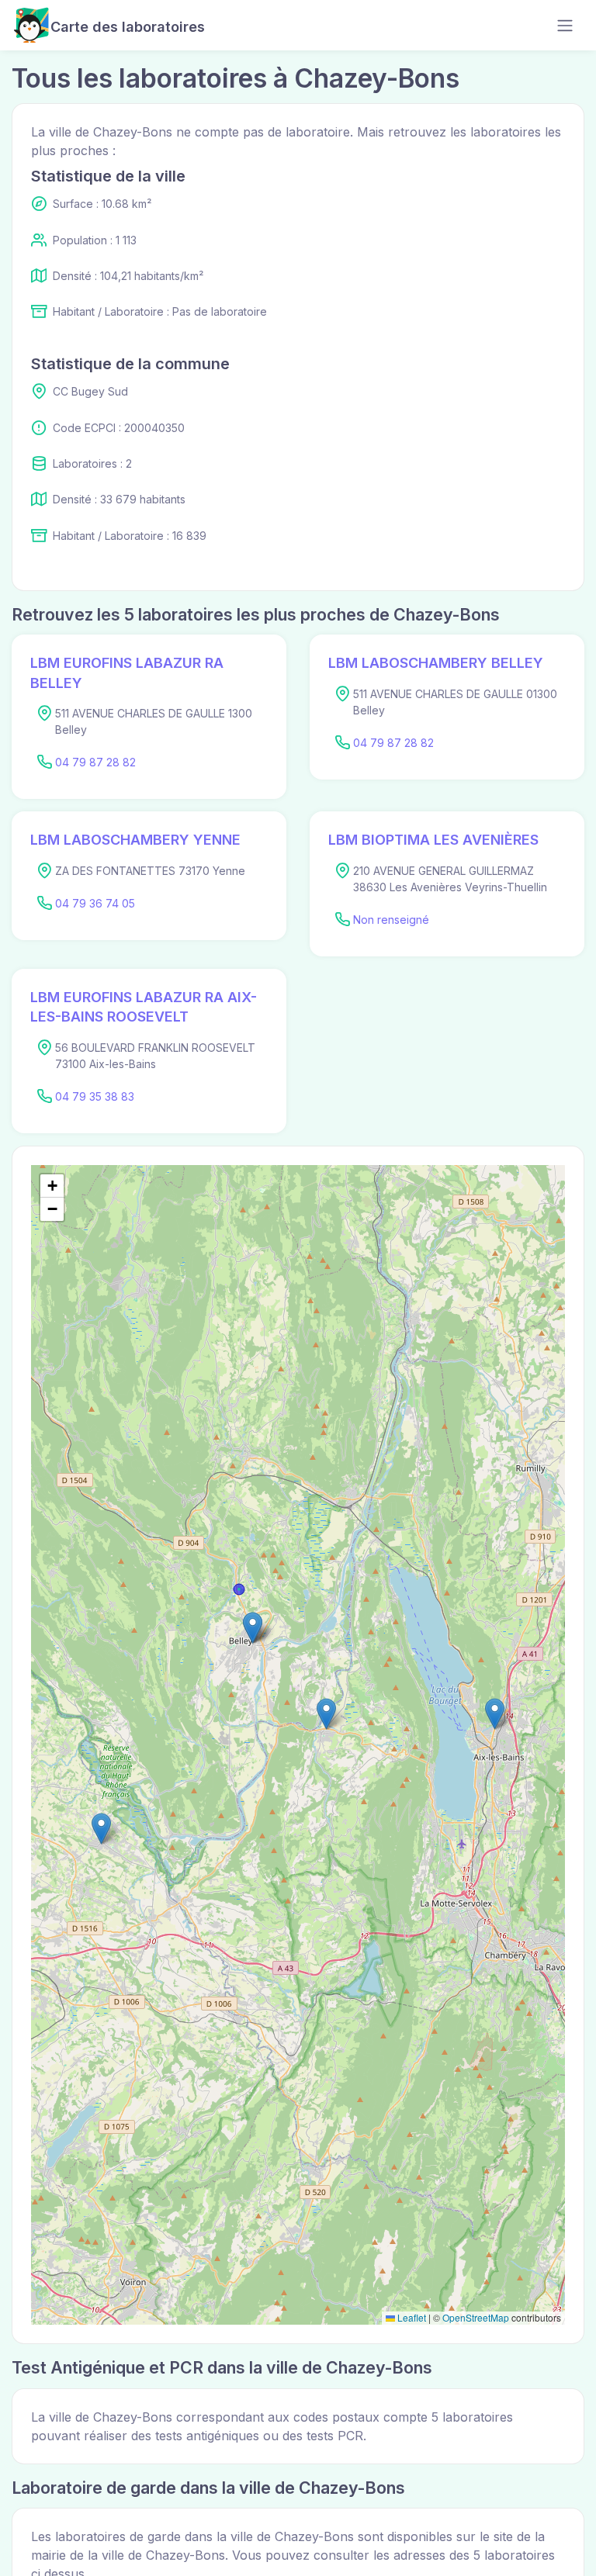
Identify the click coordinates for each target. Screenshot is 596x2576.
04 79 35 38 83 (95, 1096)
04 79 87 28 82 (95, 762)
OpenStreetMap (476, 2317)
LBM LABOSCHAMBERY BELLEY (436, 663)
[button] (253, 1628)
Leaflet (411, 2317)
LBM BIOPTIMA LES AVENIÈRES (433, 840)
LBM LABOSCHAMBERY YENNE (135, 840)
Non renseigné (391, 920)
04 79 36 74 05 (95, 903)
